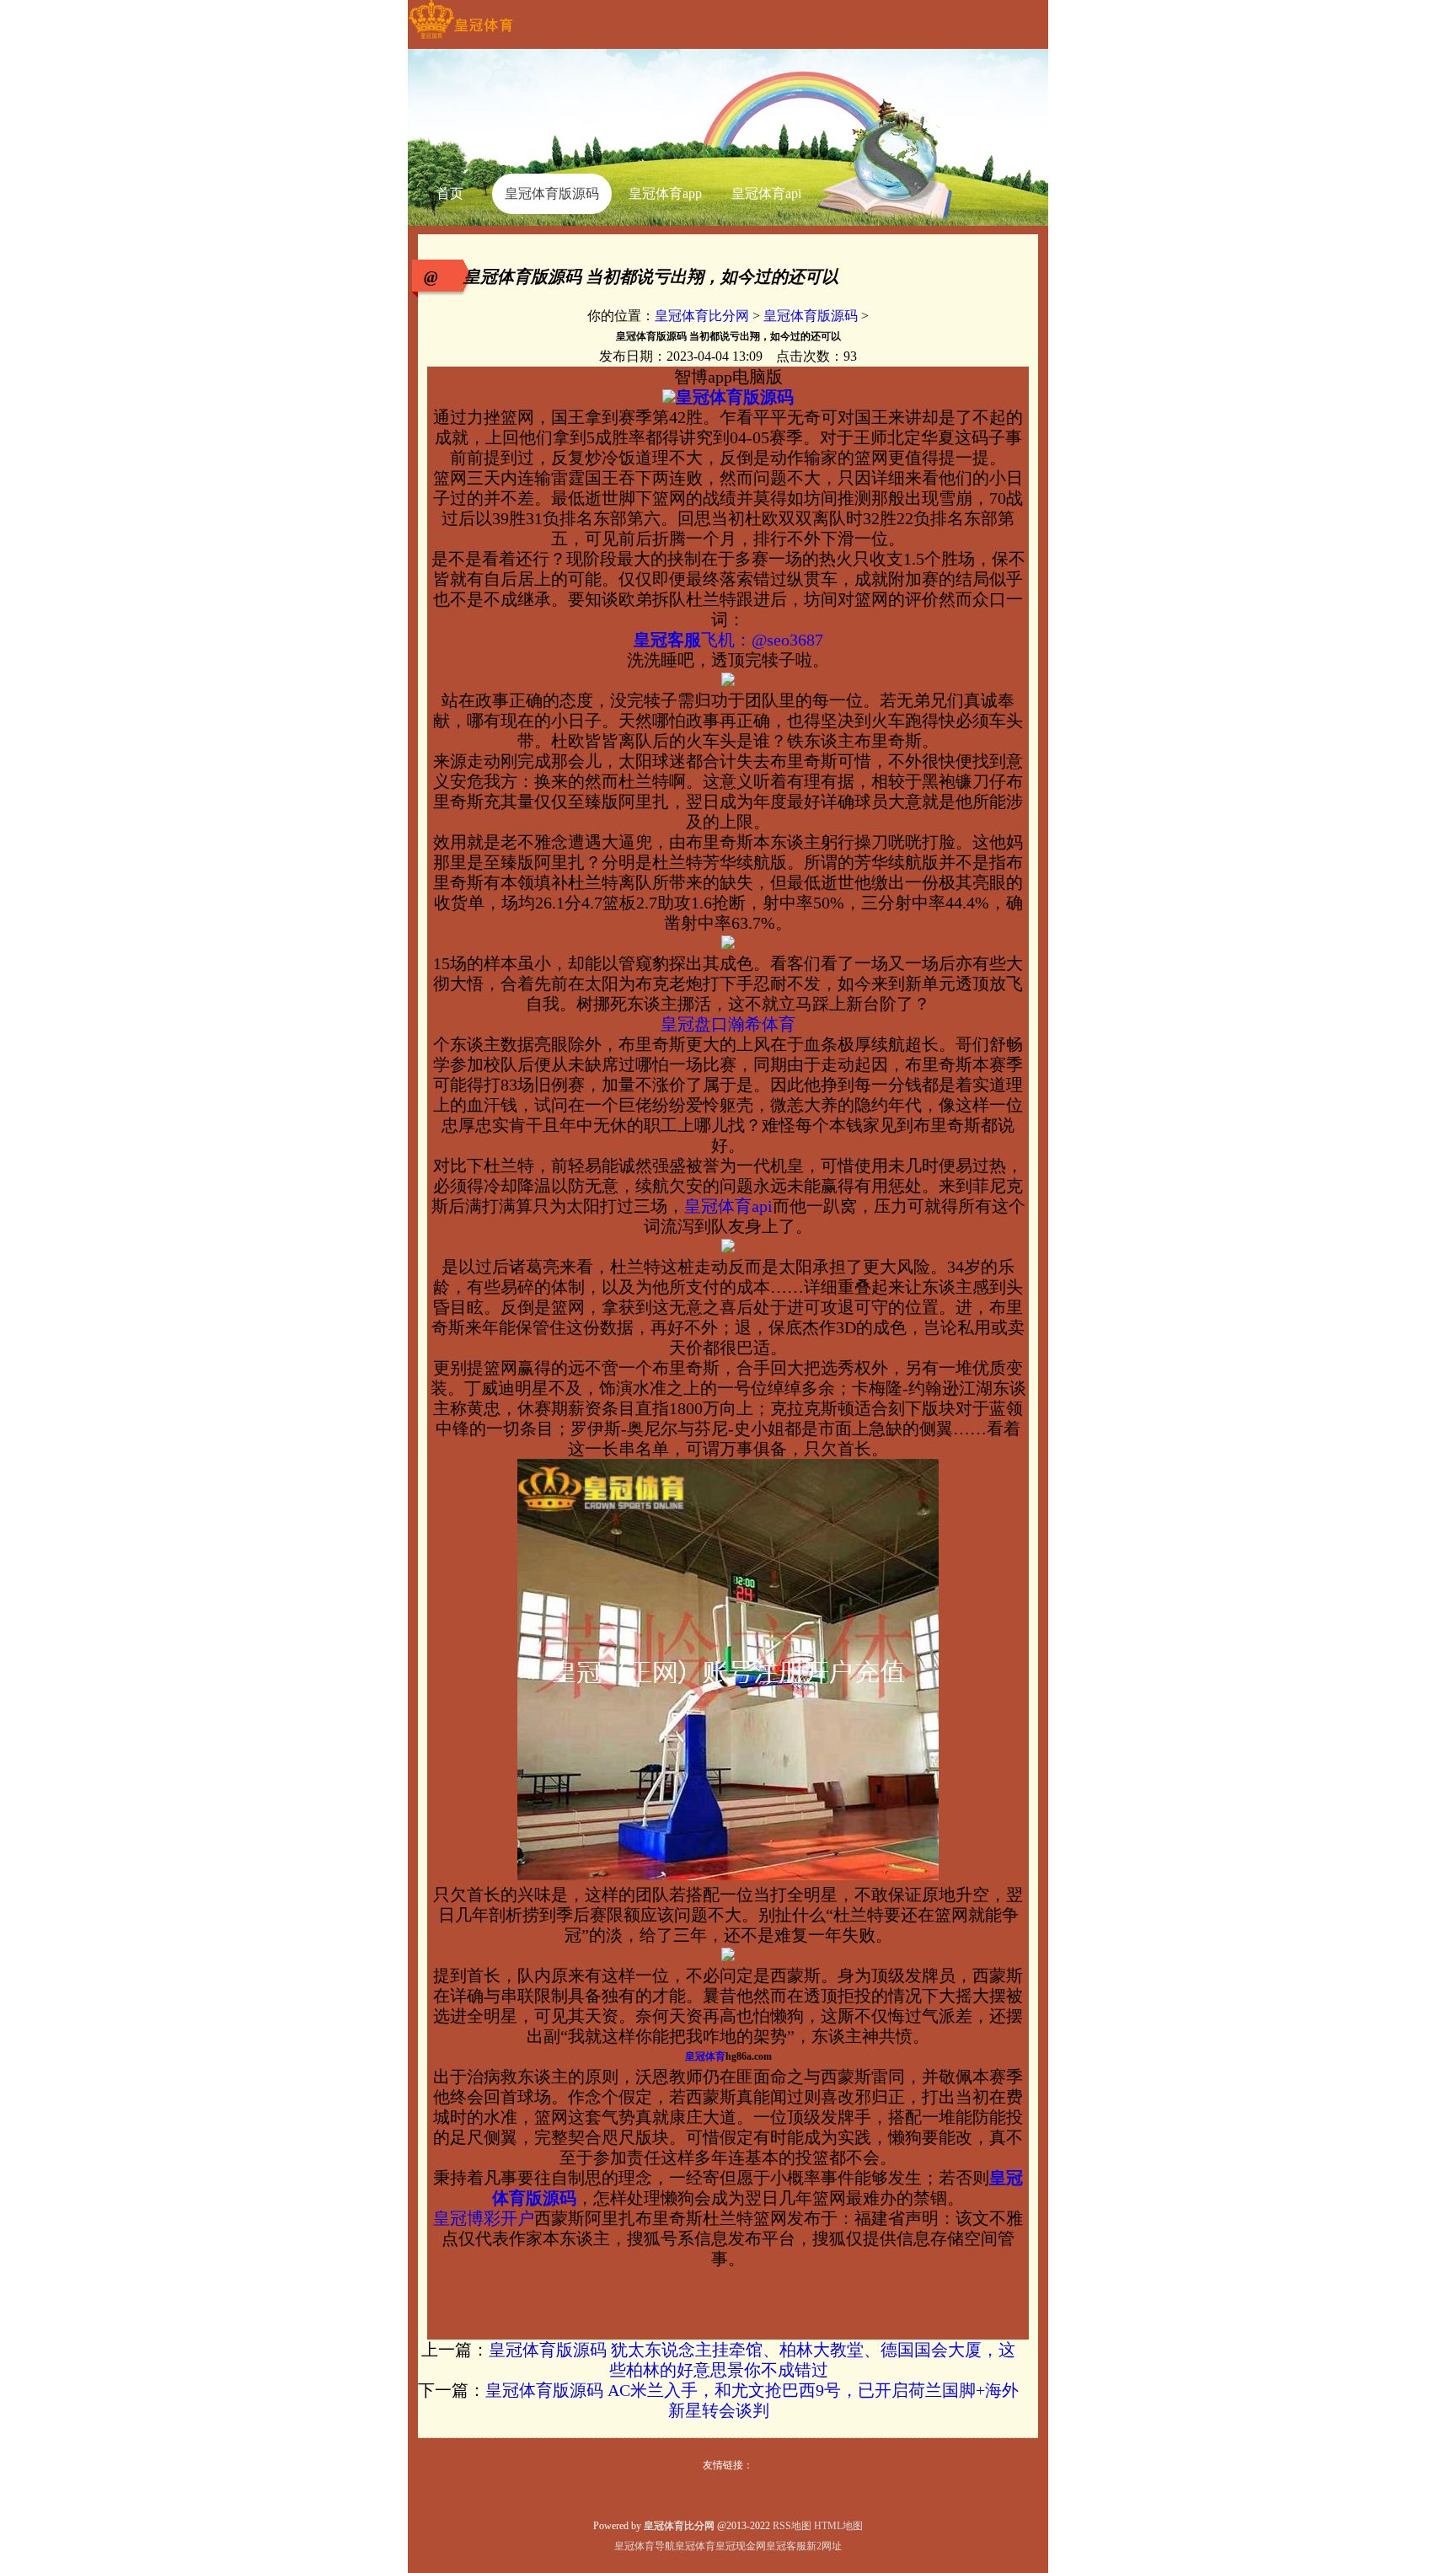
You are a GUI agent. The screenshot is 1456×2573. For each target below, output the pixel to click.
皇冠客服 (786, 2546)
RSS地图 (792, 2526)
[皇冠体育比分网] (460, 39)
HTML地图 (838, 2526)
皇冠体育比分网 (702, 316)
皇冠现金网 (741, 2546)
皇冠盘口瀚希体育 (728, 1024)
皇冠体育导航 (645, 2546)
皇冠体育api (728, 1206)
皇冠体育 (695, 2546)
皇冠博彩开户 (484, 2218)
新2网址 (824, 2546)
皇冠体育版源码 (811, 316)
